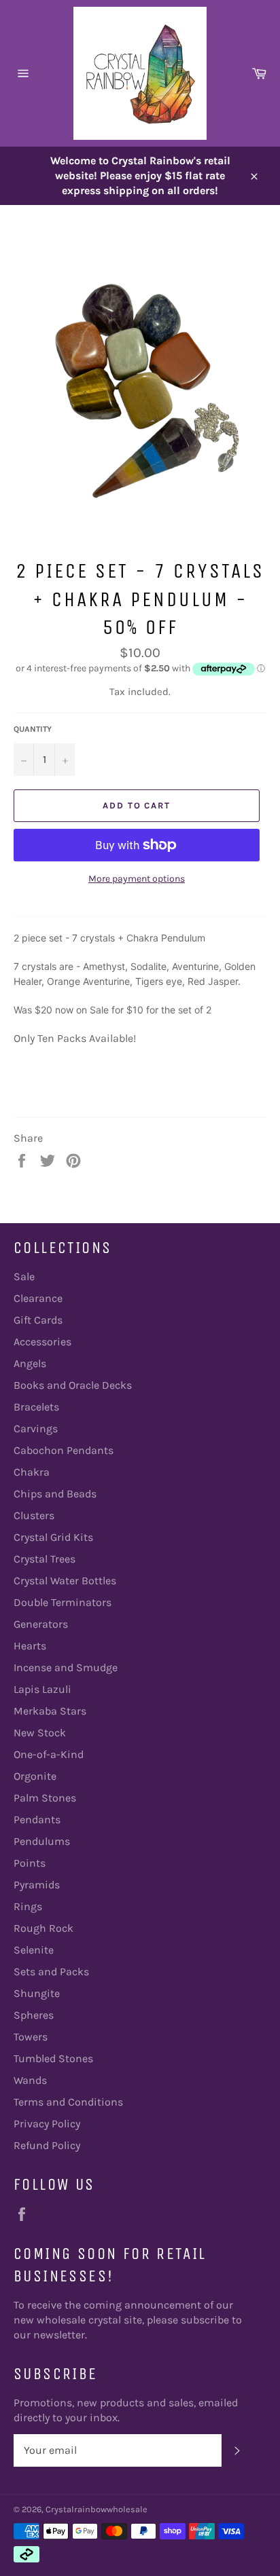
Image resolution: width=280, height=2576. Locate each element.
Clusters (34, 1515)
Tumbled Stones (53, 2058)
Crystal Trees (45, 1559)
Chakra (32, 1472)
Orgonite (35, 1776)
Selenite (34, 1950)
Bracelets (36, 1407)
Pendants (37, 1819)
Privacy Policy (47, 2124)
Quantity (33, 729)
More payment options (137, 879)
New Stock (40, 1733)
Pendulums (42, 1841)
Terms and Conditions (68, 2102)
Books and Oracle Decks (73, 1385)
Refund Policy (47, 2145)
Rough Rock (43, 1928)
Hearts (30, 1646)
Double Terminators (63, 1602)
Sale (24, 1276)
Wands (30, 2080)
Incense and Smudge (66, 1667)
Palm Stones (45, 1798)
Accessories (42, 1342)
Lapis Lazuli (42, 1689)
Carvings (36, 1429)
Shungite (37, 1993)
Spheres (34, 2015)
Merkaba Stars (50, 1711)
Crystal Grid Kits (53, 1537)
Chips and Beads (55, 1494)
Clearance (38, 1298)
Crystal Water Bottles (65, 1581)
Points (30, 1863)
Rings (28, 1906)
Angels (30, 1363)
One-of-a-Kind (49, 1754)
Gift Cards (38, 1320)
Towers (31, 2037)
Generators (41, 1624)
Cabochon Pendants (64, 1450)
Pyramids (37, 1885)
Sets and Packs (51, 1972)
